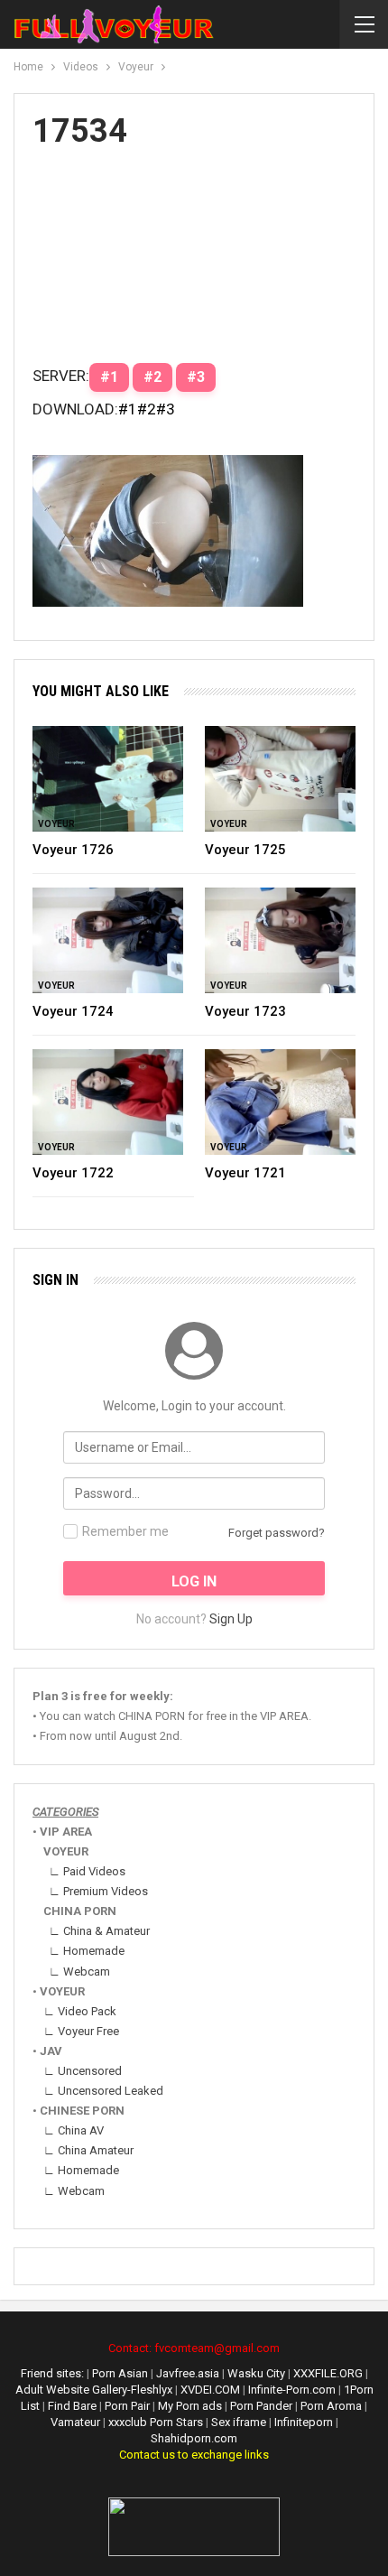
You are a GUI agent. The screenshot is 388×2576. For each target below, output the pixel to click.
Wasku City (256, 2373)
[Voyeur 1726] (108, 779)
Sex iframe (239, 2422)
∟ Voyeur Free (81, 2031)
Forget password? (277, 1533)
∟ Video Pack (80, 2011)
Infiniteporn (304, 2422)
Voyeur (56, 824)
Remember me (125, 1531)
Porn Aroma (333, 2406)
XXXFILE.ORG (328, 2373)
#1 (128, 409)
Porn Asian (120, 2373)
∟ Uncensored (83, 2071)
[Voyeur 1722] (108, 1102)
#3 (166, 409)
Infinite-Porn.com (292, 2390)
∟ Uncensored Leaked (103, 2091)
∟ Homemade (87, 1951)
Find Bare (74, 2406)
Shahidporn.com (194, 2438)
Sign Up (231, 1619)
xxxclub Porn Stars (156, 2422)
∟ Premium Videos (98, 1891)
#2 (147, 409)
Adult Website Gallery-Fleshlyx (94, 2390)
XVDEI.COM (210, 2390)
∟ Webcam (79, 1972)
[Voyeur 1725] (280, 779)
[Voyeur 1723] (280, 940)
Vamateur (75, 2422)
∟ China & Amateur (99, 1931)
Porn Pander (263, 2406)
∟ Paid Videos (87, 1871)
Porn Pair (129, 2406)
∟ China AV (74, 2130)
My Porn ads (191, 2406)
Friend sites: (52, 2373)
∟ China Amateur (88, 2150)
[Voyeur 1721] (280, 1102)
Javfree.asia (188, 2373)
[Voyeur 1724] (108, 940)
